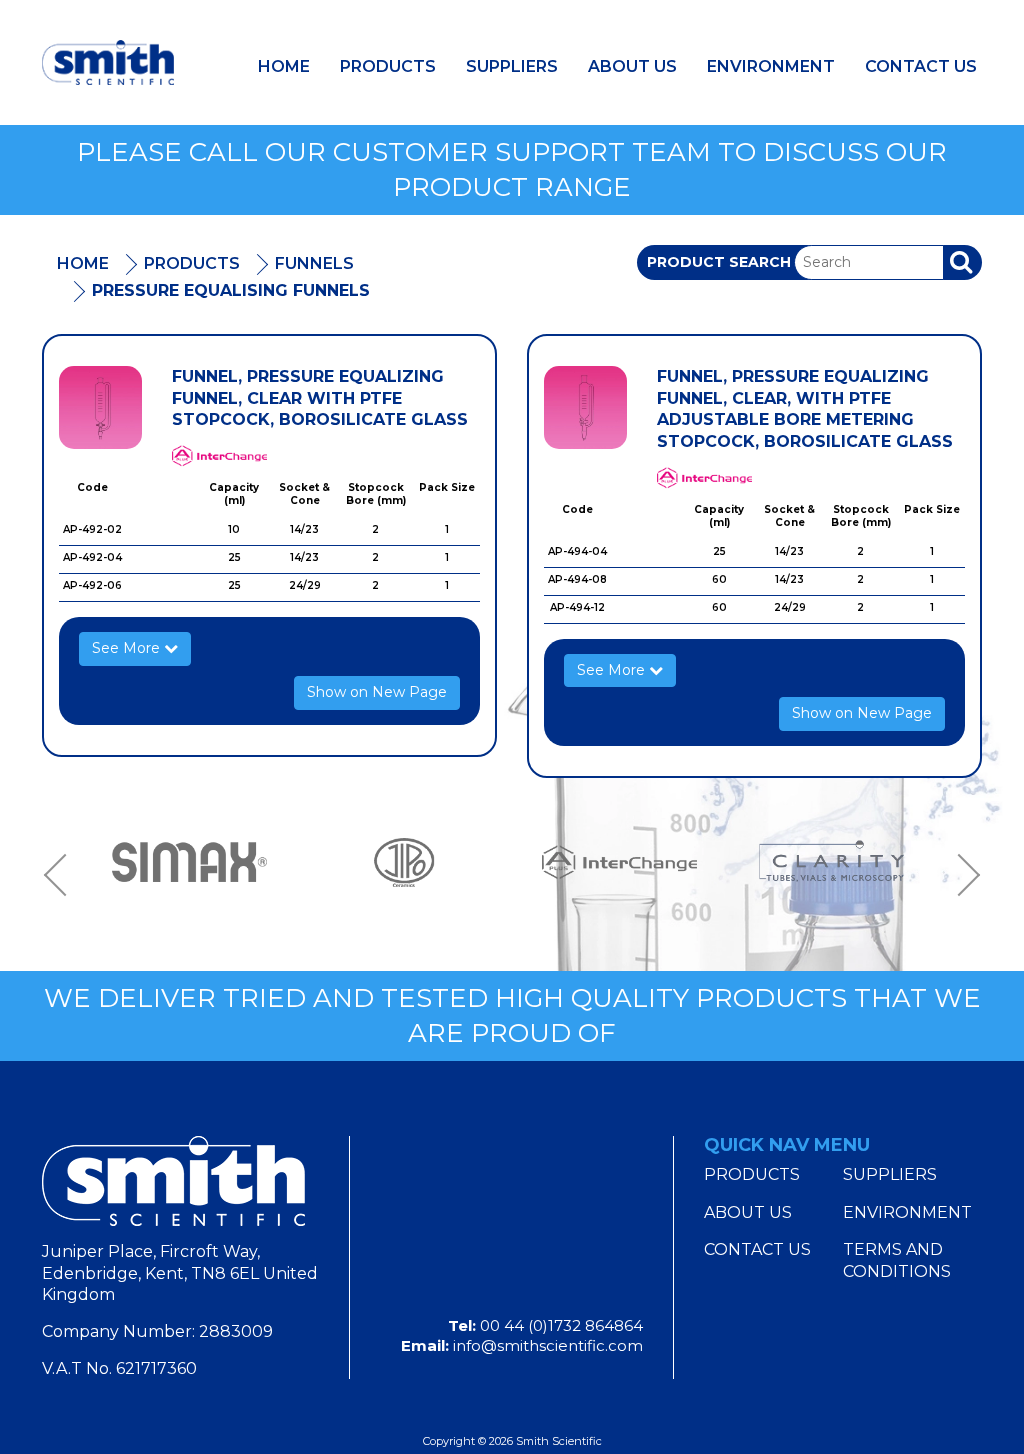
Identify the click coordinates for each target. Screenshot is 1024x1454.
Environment (771, 66)
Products (388, 66)
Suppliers (512, 66)
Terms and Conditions (897, 1260)
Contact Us (921, 66)
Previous (62, 874)
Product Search (719, 262)
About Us (632, 66)
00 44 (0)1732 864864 (561, 1325)
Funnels (314, 263)
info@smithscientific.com (548, 1345)
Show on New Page (377, 692)
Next (962, 874)
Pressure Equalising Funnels (231, 290)
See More (128, 648)
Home (284, 66)
